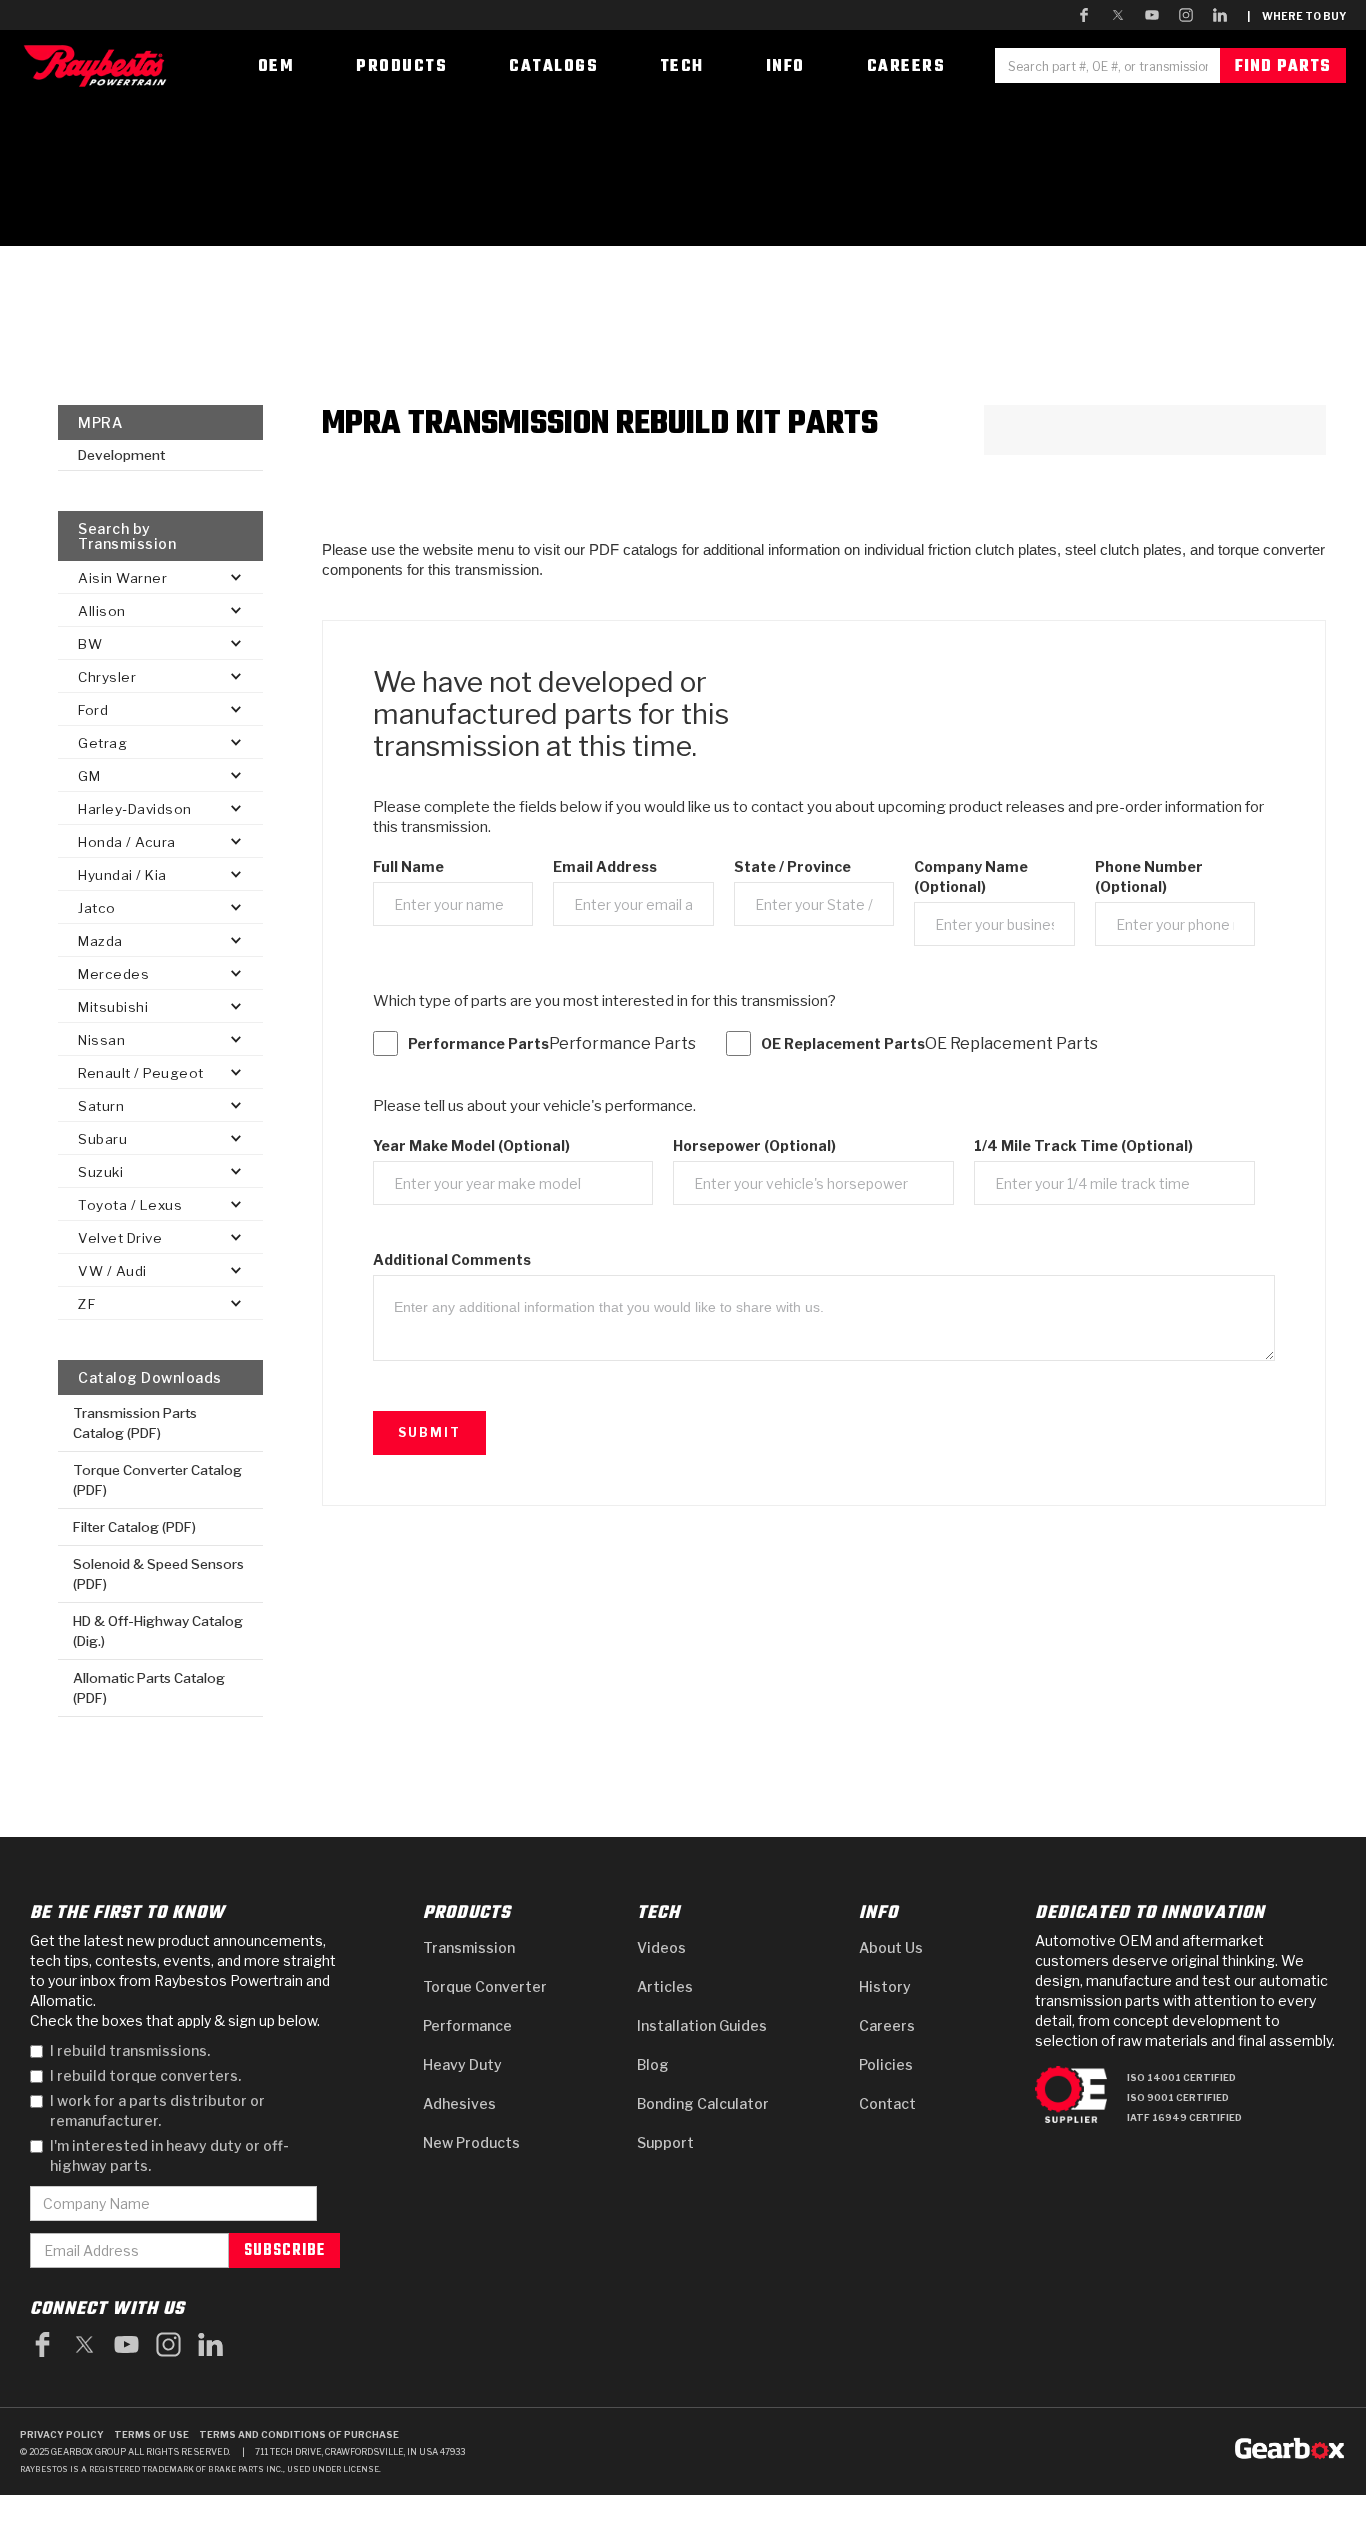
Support (665, 2142)
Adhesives (459, 2103)
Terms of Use (151, 2434)
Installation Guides (702, 2025)
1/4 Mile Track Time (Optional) (1083, 1145)
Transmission (469, 1947)
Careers (887, 2025)
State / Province (792, 866)
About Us (891, 1947)
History (885, 1986)
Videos (661, 1947)
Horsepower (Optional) (754, 1145)
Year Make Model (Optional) (471, 1145)
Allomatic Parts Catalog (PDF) (149, 1688)
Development (121, 455)
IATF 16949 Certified (1184, 2117)
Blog (653, 2064)
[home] (100, 65)
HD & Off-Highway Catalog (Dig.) (158, 1631)
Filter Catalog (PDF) (134, 1527)
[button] (160, 577)
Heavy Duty (462, 2064)
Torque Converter (485, 1986)
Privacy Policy (62, 2434)
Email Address (605, 866)
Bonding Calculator (703, 2103)
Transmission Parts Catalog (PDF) (135, 1423)
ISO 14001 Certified (1181, 2077)
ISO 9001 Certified (1178, 2097)
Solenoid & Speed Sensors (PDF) (158, 1574)
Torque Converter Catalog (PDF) (157, 1480)
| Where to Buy (1296, 16)
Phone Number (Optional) (1149, 876)
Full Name (408, 866)
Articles (665, 1986)
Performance (467, 2025)
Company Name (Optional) (971, 876)
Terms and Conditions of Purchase (299, 2434)
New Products (471, 2142)
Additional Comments (452, 1259)
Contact (887, 2103)
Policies (886, 2064)
